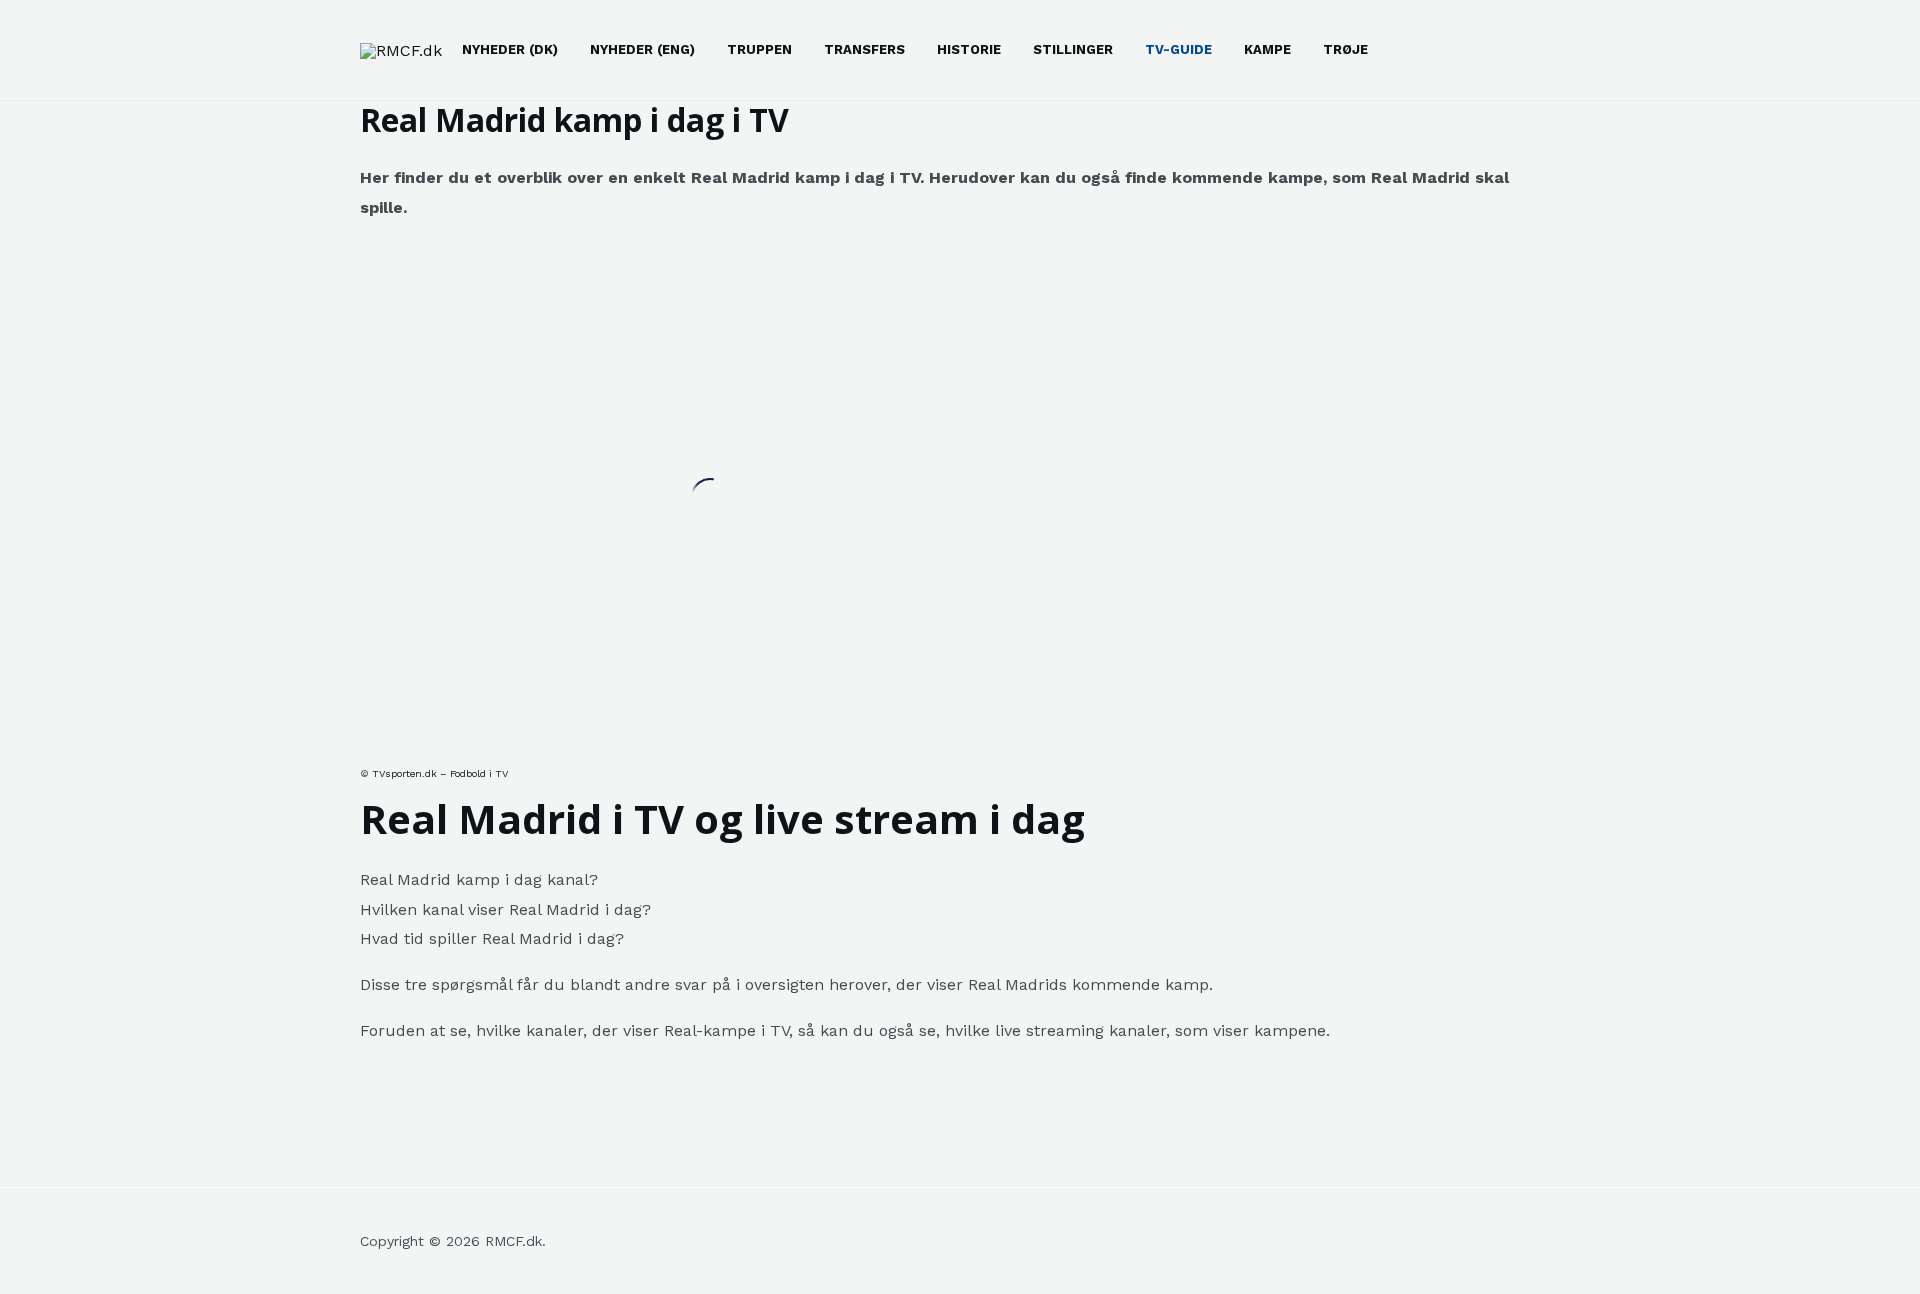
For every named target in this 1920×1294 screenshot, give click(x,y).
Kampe (1267, 49)
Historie (969, 49)
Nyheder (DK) (510, 49)
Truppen (759, 49)
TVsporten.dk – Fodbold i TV (440, 773)
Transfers (864, 49)
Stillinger (1073, 49)
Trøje (1345, 49)
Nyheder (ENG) (642, 49)
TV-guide (1178, 49)
